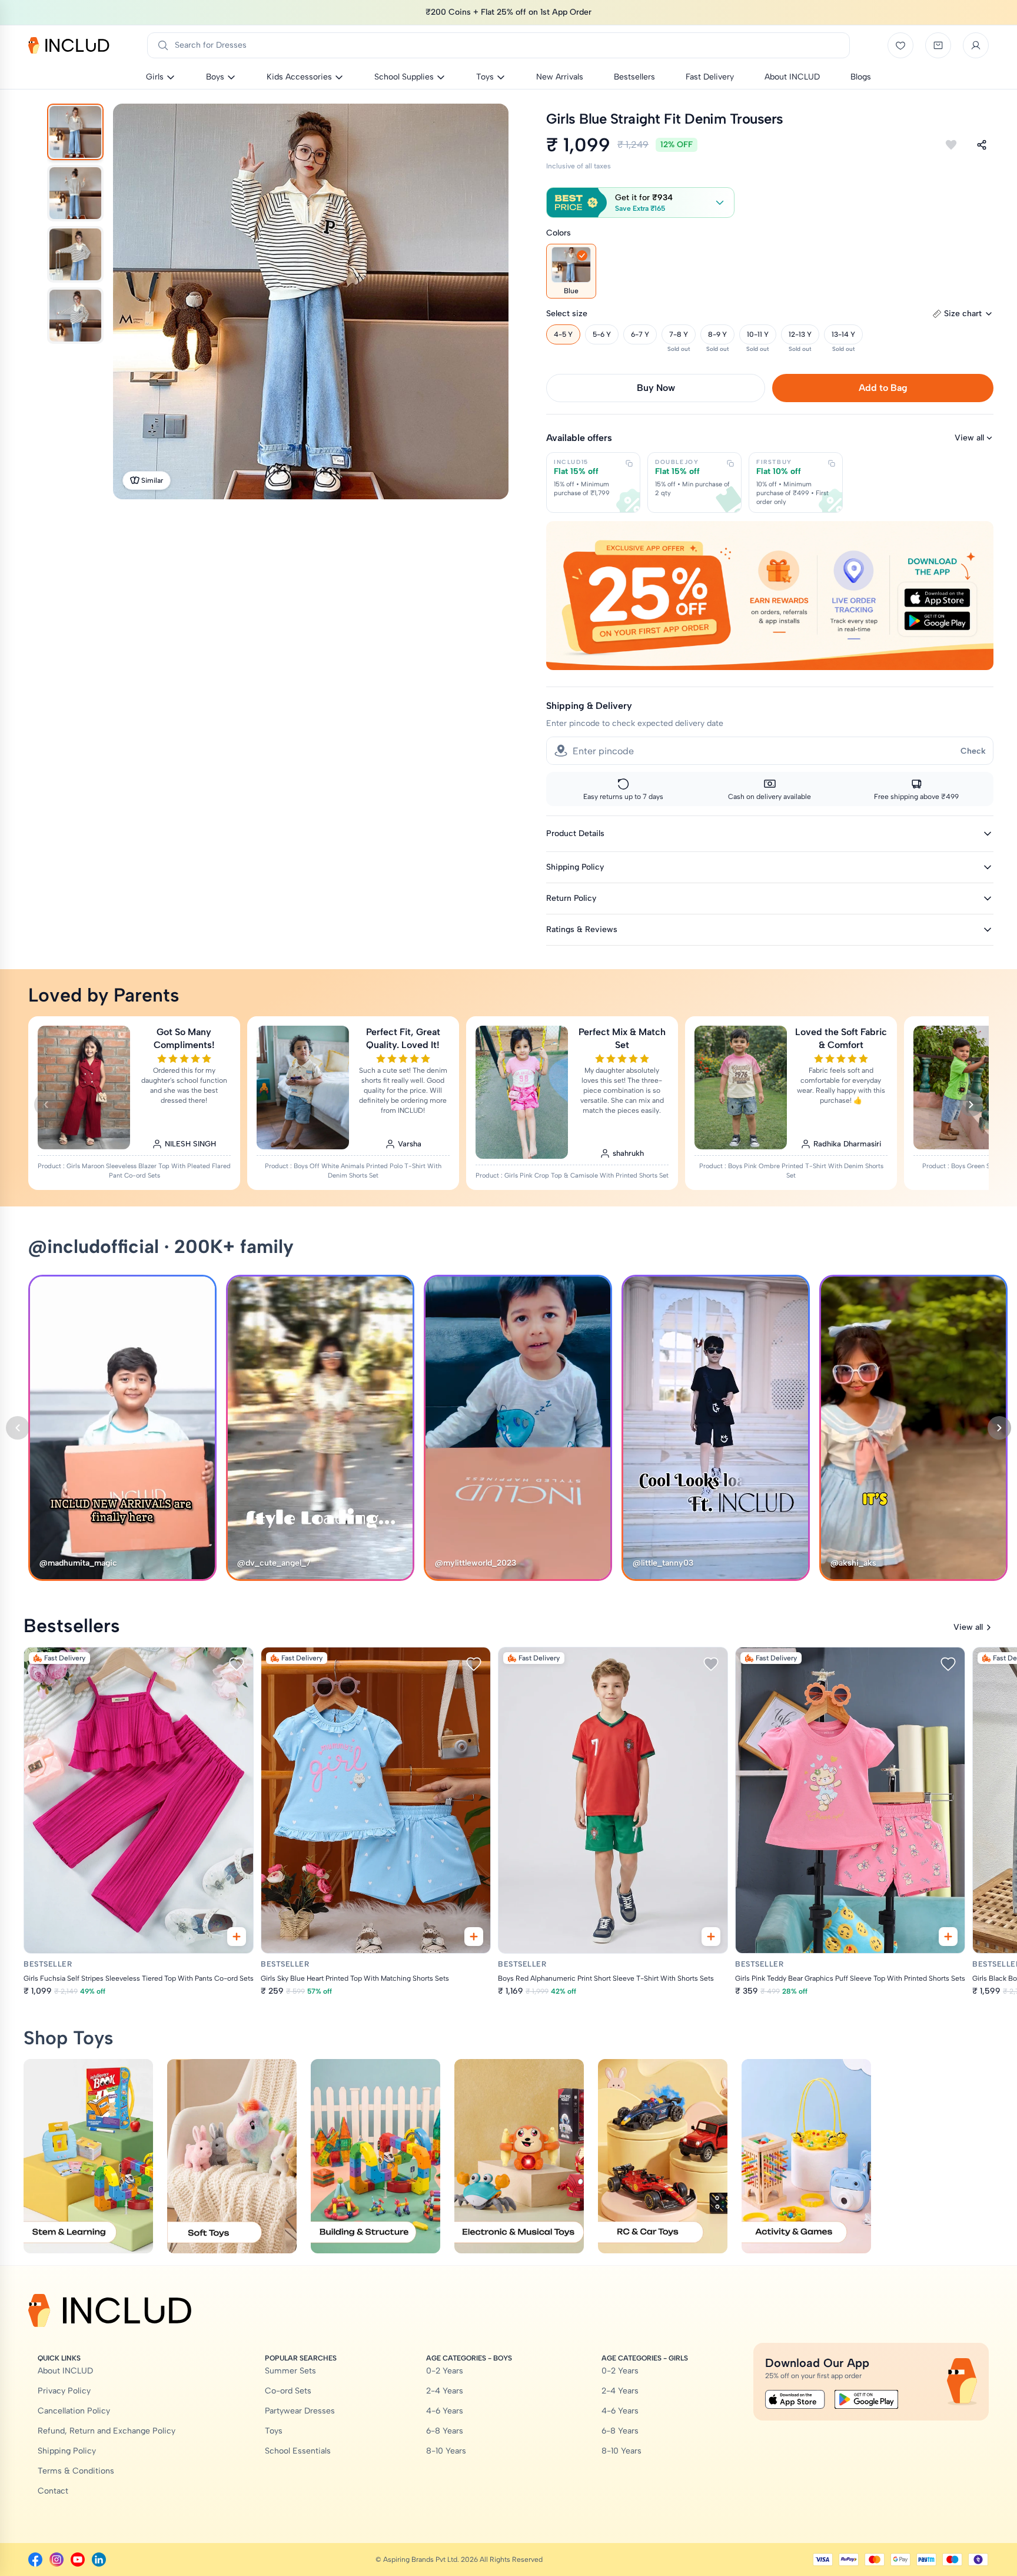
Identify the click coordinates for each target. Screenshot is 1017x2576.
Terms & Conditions (76, 2471)
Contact (53, 2491)
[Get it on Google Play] (866, 2399)
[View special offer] (770, 596)
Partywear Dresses (300, 2411)
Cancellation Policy (74, 2411)
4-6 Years (445, 2411)
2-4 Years (445, 2391)
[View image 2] (75, 193)
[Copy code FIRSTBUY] (832, 463)
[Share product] (982, 145)
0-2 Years (445, 2371)
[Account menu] (976, 45)
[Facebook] (35, 2560)
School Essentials (298, 2451)
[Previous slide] (46, 1105)
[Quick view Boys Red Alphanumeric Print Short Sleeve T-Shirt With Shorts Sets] (711, 1937)
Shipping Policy (67, 2451)
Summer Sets (290, 2371)
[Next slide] (971, 1105)
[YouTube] (78, 2560)
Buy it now (656, 388)
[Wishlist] (900, 45)
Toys (274, 2431)
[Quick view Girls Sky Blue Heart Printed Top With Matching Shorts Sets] (474, 1937)
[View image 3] (75, 254)
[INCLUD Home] (69, 45)
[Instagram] (56, 2560)
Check (973, 751)
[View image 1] (75, 132)
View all (969, 438)
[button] (640, 203)
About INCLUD (65, 2371)
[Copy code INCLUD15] (629, 463)
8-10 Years (446, 2451)
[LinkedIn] (99, 2560)
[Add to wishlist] (951, 145)
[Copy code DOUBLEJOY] (730, 463)
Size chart (963, 314)
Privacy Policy (64, 2391)
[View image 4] (75, 316)
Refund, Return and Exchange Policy (107, 2431)
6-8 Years (445, 2431)
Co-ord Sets (288, 2391)
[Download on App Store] (795, 2399)
